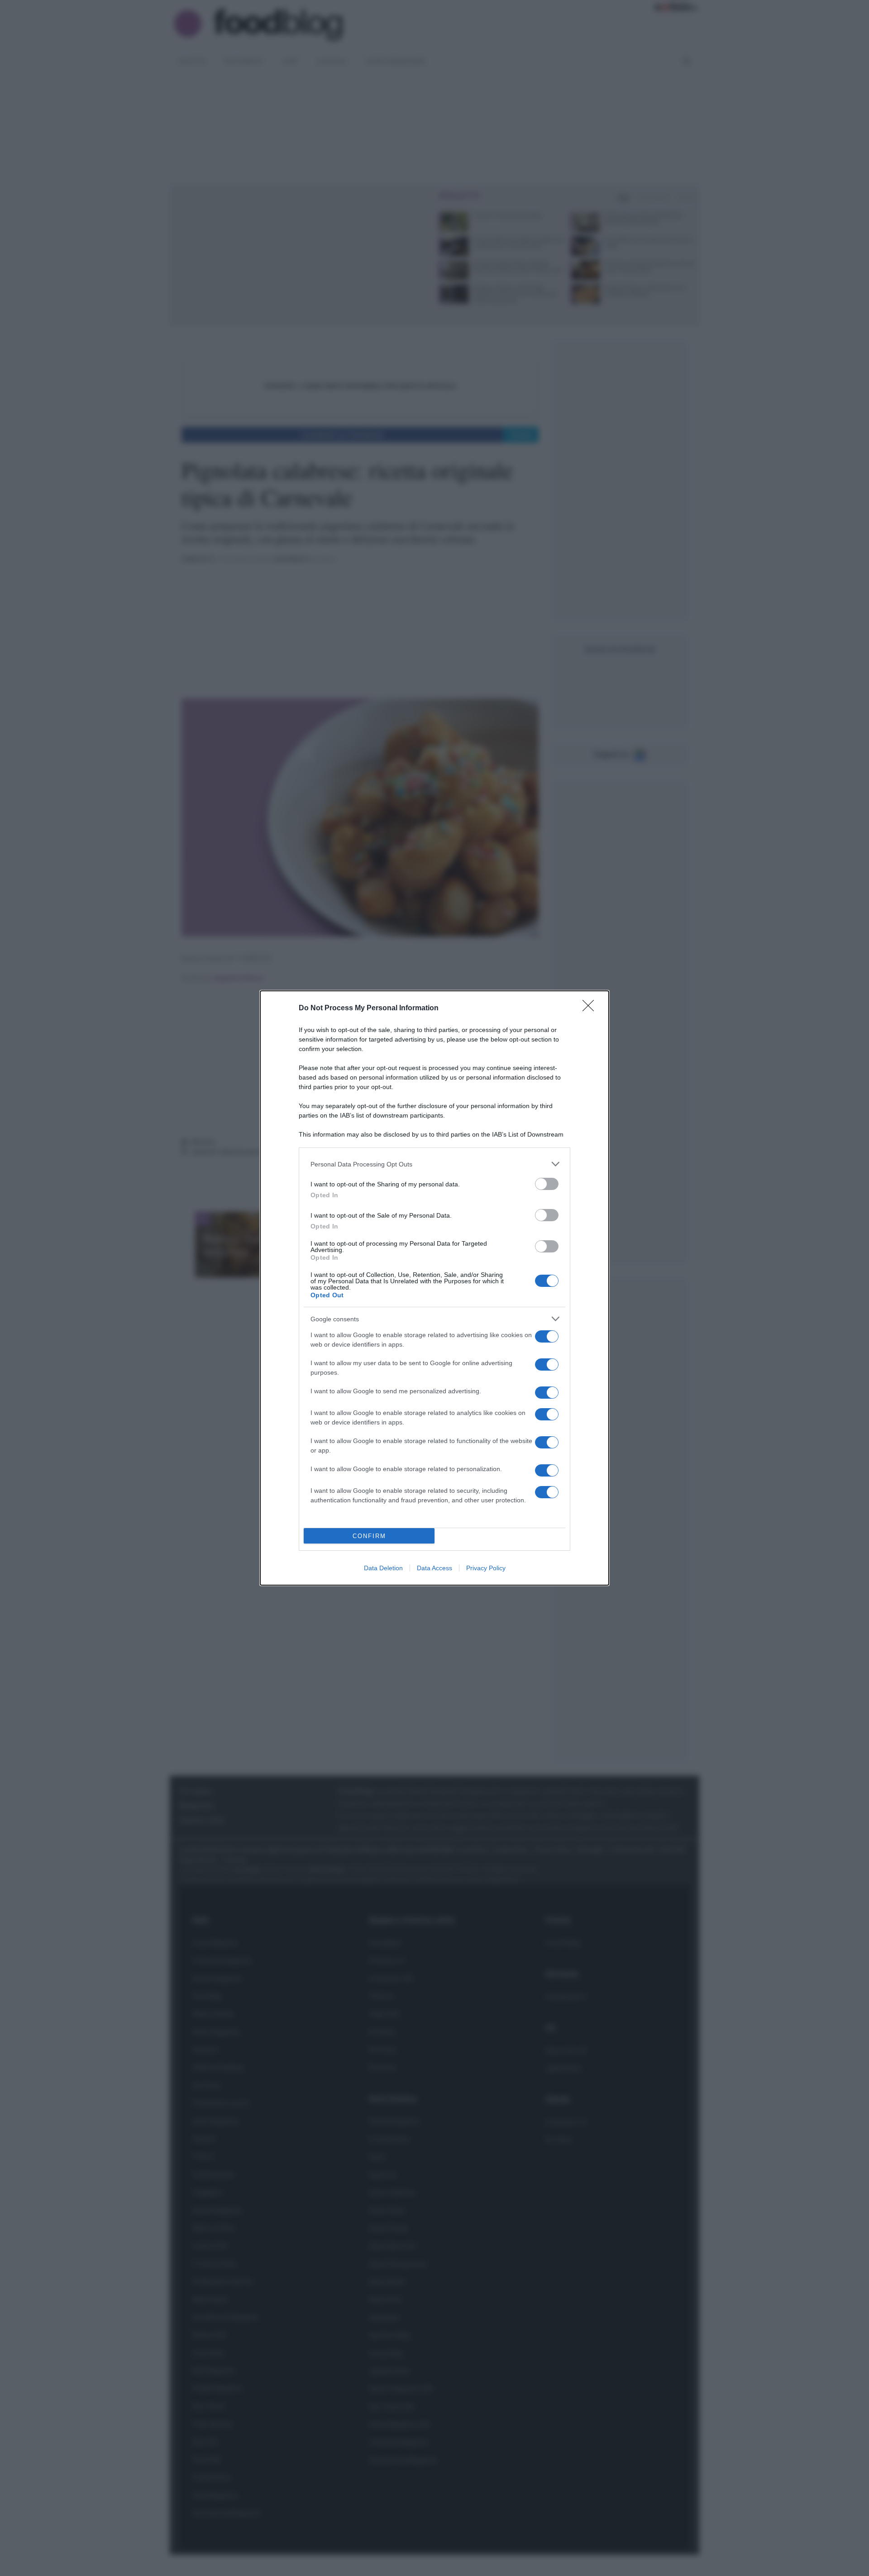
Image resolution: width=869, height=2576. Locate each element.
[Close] (591, 1008)
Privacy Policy (486, 1568)
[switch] (547, 1184)
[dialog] (434, 1288)
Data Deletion (383, 1568)
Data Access (434, 1568)
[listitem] (434, 1164)
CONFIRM (369, 1536)
